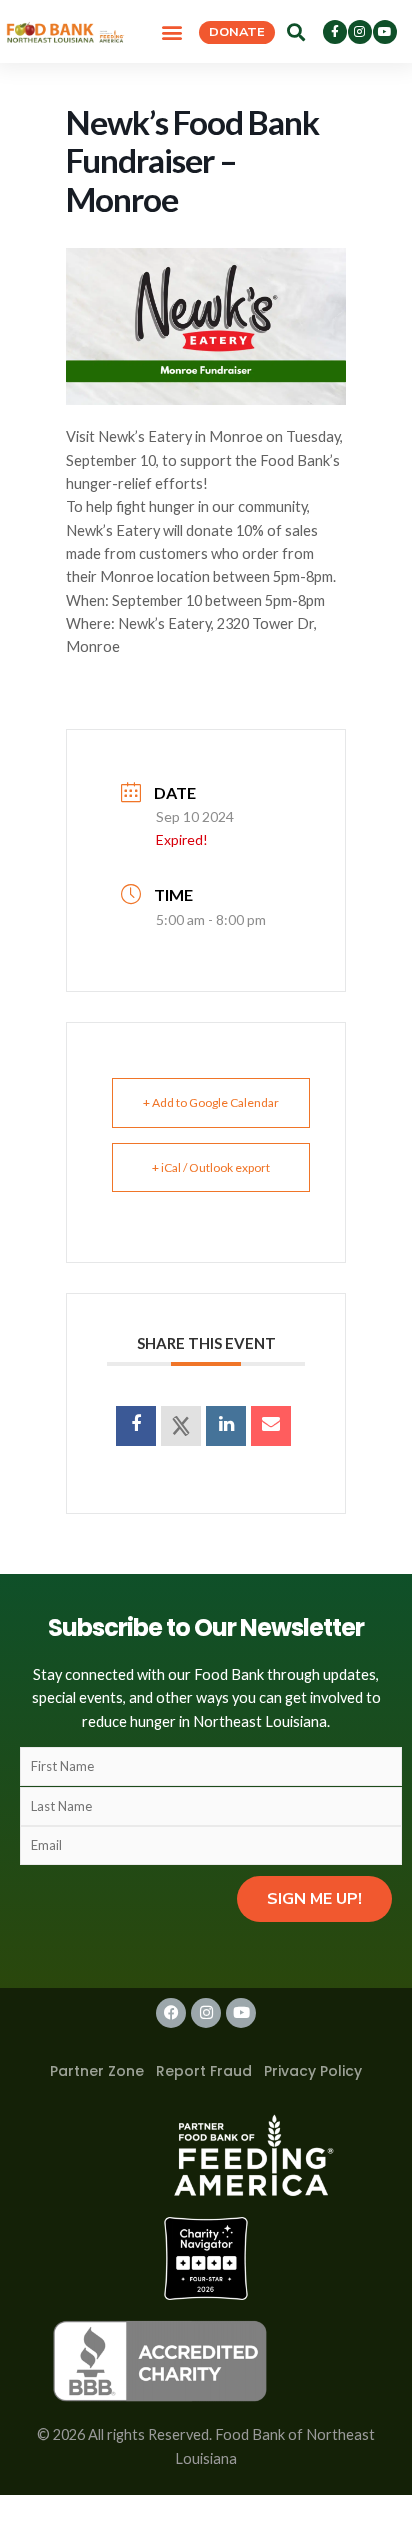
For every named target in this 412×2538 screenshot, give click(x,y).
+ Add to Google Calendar (211, 1102)
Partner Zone (97, 2071)
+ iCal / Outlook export (211, 1167)
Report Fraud (204, 2071)
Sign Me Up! (314, 1899)
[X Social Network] (181, 1426)
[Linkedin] (226, 1426)
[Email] (271, 1426)
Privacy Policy (313, 2071)
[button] (172, 31)
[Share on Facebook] (136, 1426)
